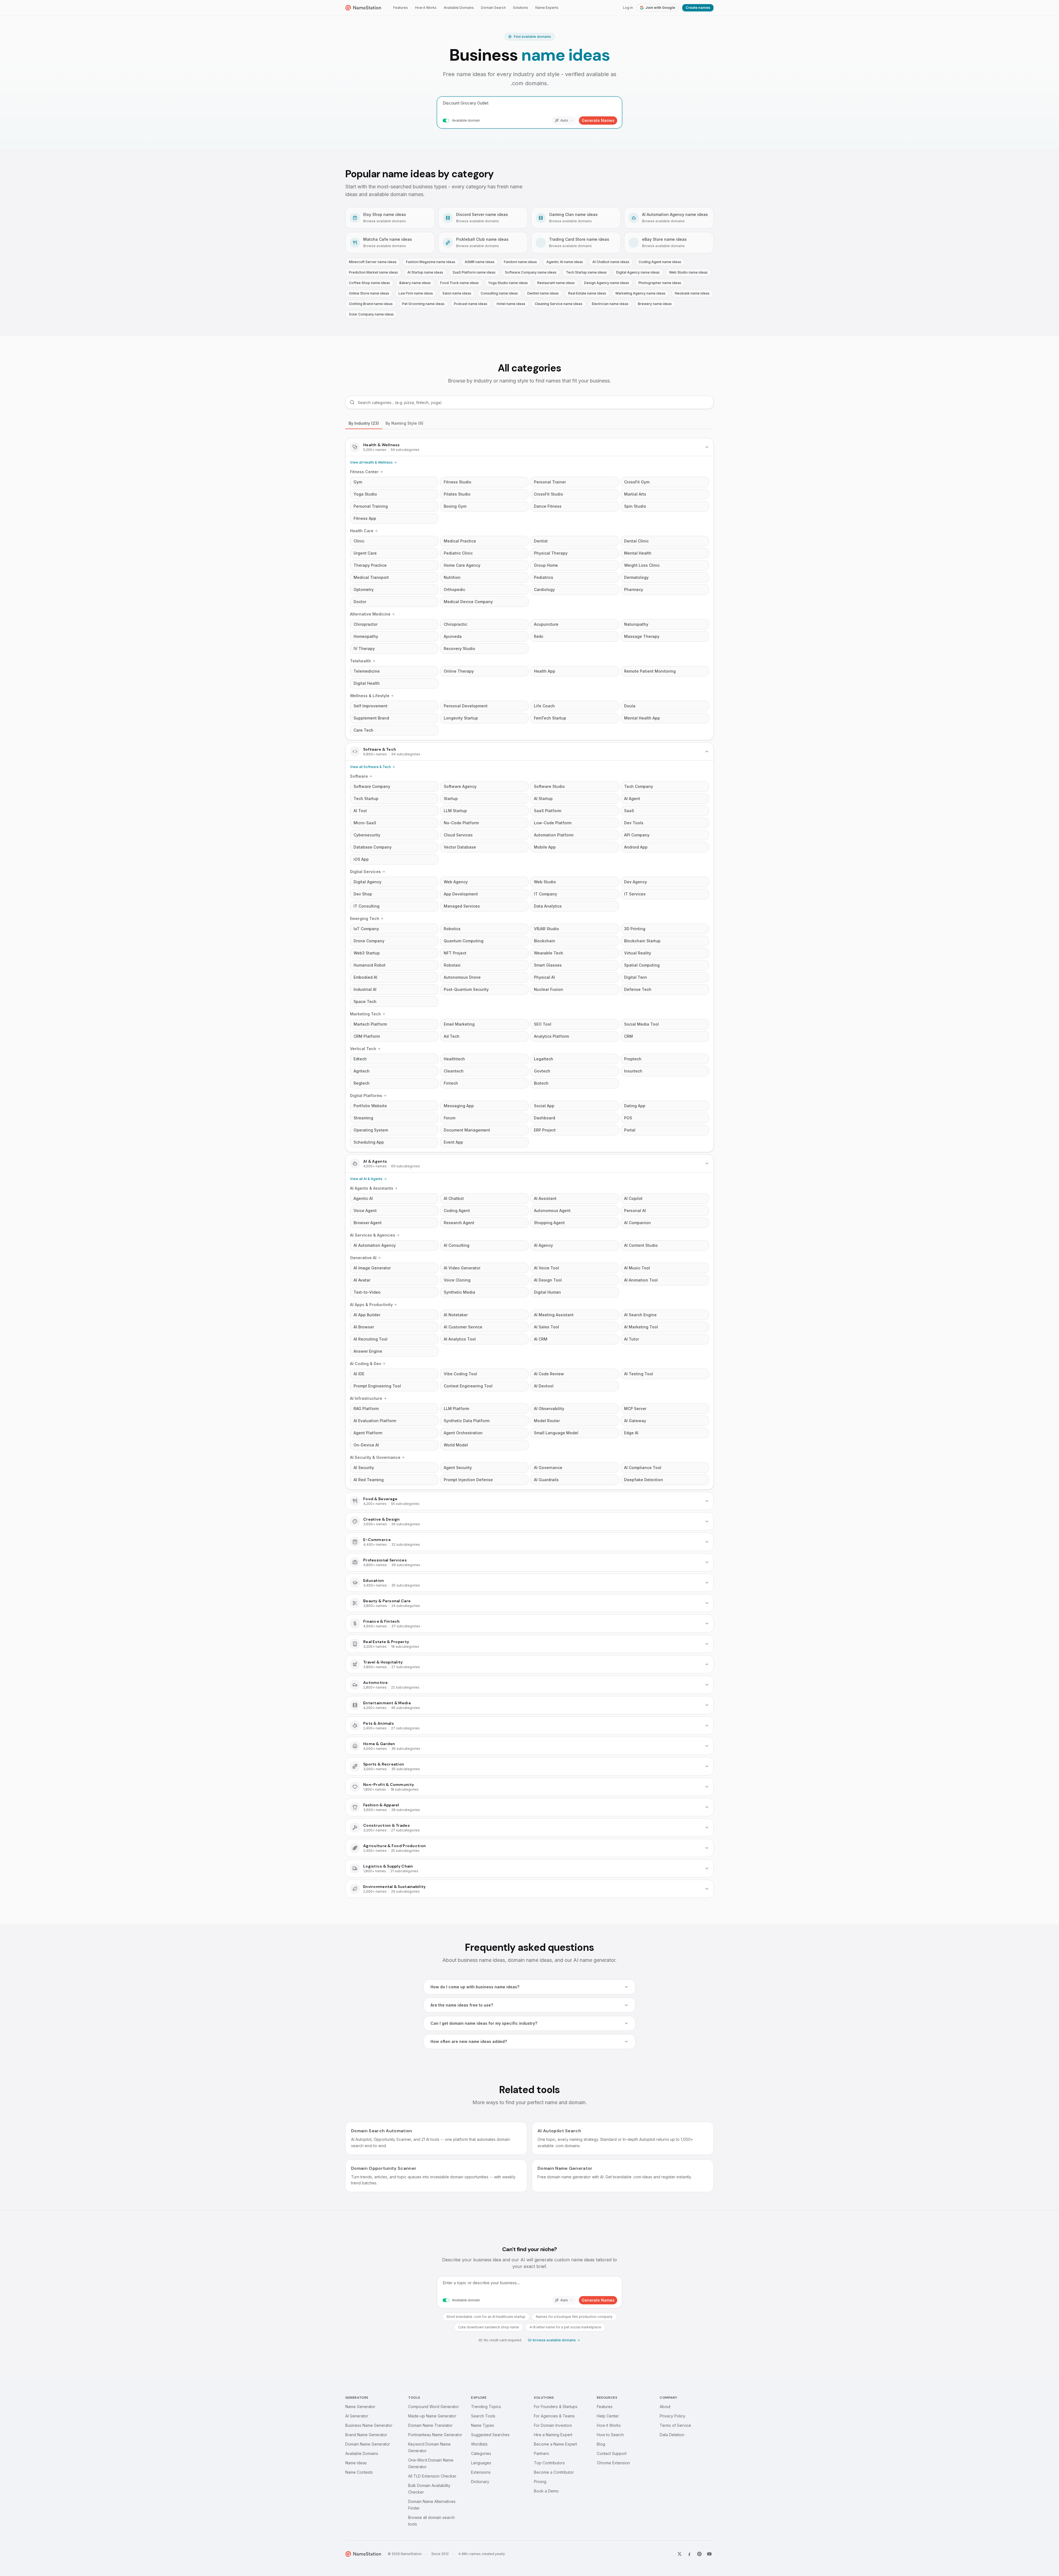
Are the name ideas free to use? (462, 2005)
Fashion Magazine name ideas (431, 262)
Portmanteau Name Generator (435, 2435)
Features (401, 8)
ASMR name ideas (480, 262)
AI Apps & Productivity (371, 1305)
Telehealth (360, 661)
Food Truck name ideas (459, 283)
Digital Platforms (366, 1096)
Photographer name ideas (660, 283)
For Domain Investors (553, 2425)
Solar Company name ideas (371, 314)
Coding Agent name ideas (660, 262)
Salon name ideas (457, 293)
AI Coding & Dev (366, 1364)
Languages (481, 2463)
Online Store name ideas (369, 293)
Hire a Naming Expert (553, 2435)
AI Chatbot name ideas (611, 262)
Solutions (521, 8)
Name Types (483, 2425)
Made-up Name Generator (432, 2416)
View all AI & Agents (366, 1179)
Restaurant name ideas (556, 283)
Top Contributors (549, 2463)
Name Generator (360, 2407)
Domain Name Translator (430, 2425)
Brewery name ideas (655, 304)
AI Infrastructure (366, 1398)
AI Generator (357, 2416)
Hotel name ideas (511, 304)
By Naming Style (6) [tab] (404, 423)
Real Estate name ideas (587, 293)
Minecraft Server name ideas (373, 262)
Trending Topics (486, 2407)
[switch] (446, 121)
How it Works (426, 8)
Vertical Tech (363, 1049)
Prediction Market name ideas (373, 272)
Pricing (540, 2482)
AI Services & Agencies (373, 1235)
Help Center (608, 2416)
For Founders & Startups (556, 2407)
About (665, 2407)
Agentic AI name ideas (565, 262)
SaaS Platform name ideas (474, 272)
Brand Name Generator (366, 2435)
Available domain (466, 120)
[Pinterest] (699, 2554)
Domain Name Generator (368, 2444)
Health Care (362, 531)
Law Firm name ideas (416, 293)
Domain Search (493, 8)
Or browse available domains (552, 2340)
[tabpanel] (529, 1168)
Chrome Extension (613, 2463)
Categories (481, 2453)
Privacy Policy (672, 2416)
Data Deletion (672, 2435)
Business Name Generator (369, 2425)
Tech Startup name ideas (586, 272)
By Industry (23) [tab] (364, 423)
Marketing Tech (365, 1014)
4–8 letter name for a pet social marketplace (565, 2327)
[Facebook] (689, 2554)
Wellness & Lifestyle (370, 696)
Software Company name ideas (531, 272)
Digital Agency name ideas (638, 272)
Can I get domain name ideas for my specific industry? (484, 2023)
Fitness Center (364, 472)
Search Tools (483, 2416)
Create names (698, 8)
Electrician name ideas (610, 304)
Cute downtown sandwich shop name (489, 2327)
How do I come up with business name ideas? (475, 1987)
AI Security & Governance (375, 1457)
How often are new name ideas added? (469, 2041)
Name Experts (547, 8)
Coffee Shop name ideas (369, 283)
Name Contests (359, 2472)
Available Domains (459, 8)
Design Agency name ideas (607, 283)
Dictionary (480, 2482)
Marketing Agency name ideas (641, 293)
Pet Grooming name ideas (423, 304)
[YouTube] (709, 2554)
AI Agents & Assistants (372, 1188)
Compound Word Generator (434, 2407)
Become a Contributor (554, 2472)
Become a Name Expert (555, 2444)
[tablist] (529, 423)
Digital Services (365, 872)
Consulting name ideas (499, 293)
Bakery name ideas (415, 283)
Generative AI (363, 1258)
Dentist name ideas (543, 293)
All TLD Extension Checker (432, 2476)
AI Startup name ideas (425, 272)
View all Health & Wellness (371, 462)
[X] (680, 2554)
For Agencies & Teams (554, 2416)
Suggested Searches (490, 2435)
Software (359, 776)
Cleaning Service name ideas (559, 304)
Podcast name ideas (471, 304)
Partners (541, 2453)
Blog (601, 2444)
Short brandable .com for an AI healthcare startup (486, 2317)
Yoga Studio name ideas (508, 283)
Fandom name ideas (520, 262)
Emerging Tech (365, 918)
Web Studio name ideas (688, 272)
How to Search (610, 2435)
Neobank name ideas (692, 293)
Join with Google (660, 8)
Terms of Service (675, 2425)
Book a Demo (546, 2491)
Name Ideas (356, 2463)
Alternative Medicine (370, 614)
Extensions (481, 2472)
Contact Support (612, 2453)
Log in (628, 8)
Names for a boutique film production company (574, 2317)
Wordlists (479, 2444)
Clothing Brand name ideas (371, 304)
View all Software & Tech (370, 767)
